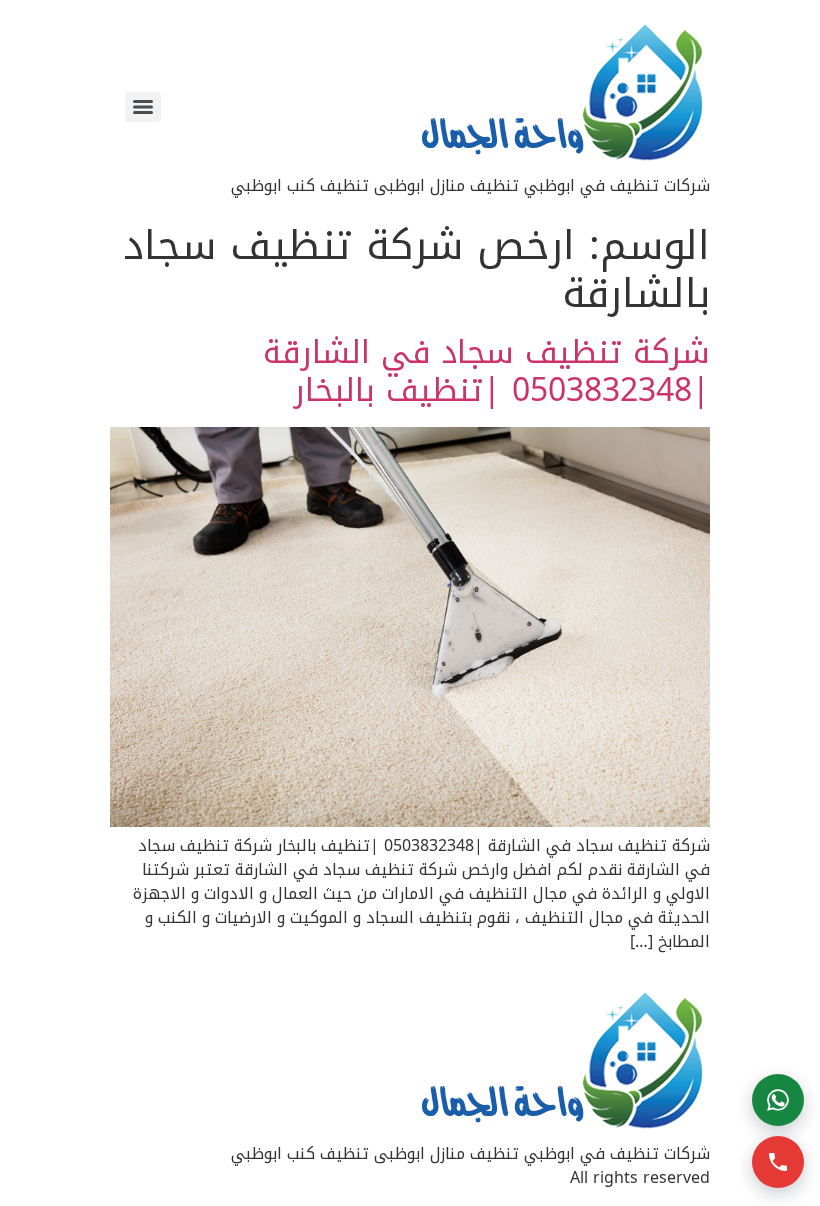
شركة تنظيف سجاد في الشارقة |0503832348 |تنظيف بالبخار (486, 371)
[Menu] (143, 107)
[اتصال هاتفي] (778, 1162)
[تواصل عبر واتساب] (778, 1100)
